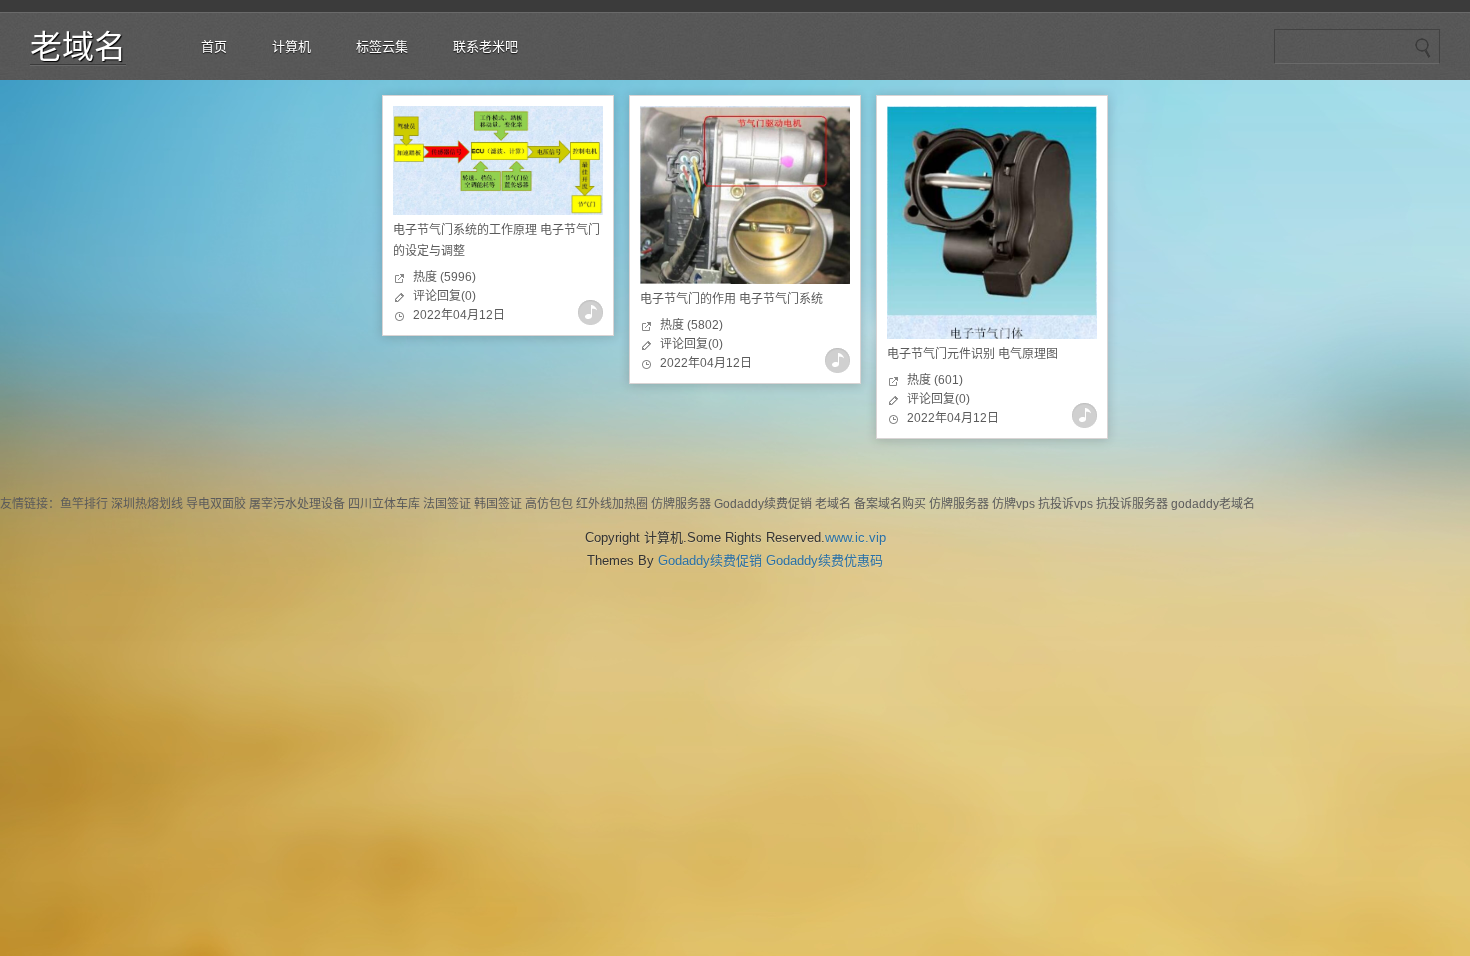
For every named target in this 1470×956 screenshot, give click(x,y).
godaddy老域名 (1213, 504)
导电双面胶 (216, 504)
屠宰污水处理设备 (297, 504)
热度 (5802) (691, 325)
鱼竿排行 (84, 504)
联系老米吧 (485, 46)
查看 (590, 312)
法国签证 (447, 504)
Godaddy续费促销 (763, 504)
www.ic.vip (855, 537)
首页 (214, 46)
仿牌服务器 (681, 504)
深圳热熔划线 (147, 504)
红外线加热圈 (612, 504)
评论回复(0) (444, 296)
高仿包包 (549, 504)
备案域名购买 (890, 504)
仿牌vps (1013, 504)
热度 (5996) (444, 277)
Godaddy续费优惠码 (824, 560)
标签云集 (382, 46)
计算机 (291, 46)
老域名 (78, 47)
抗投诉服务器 (1132, 504)
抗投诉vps (1065, 504)
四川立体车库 (384, 504)
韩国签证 (498, 504)
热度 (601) (935, 380)
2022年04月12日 (459, 315)
